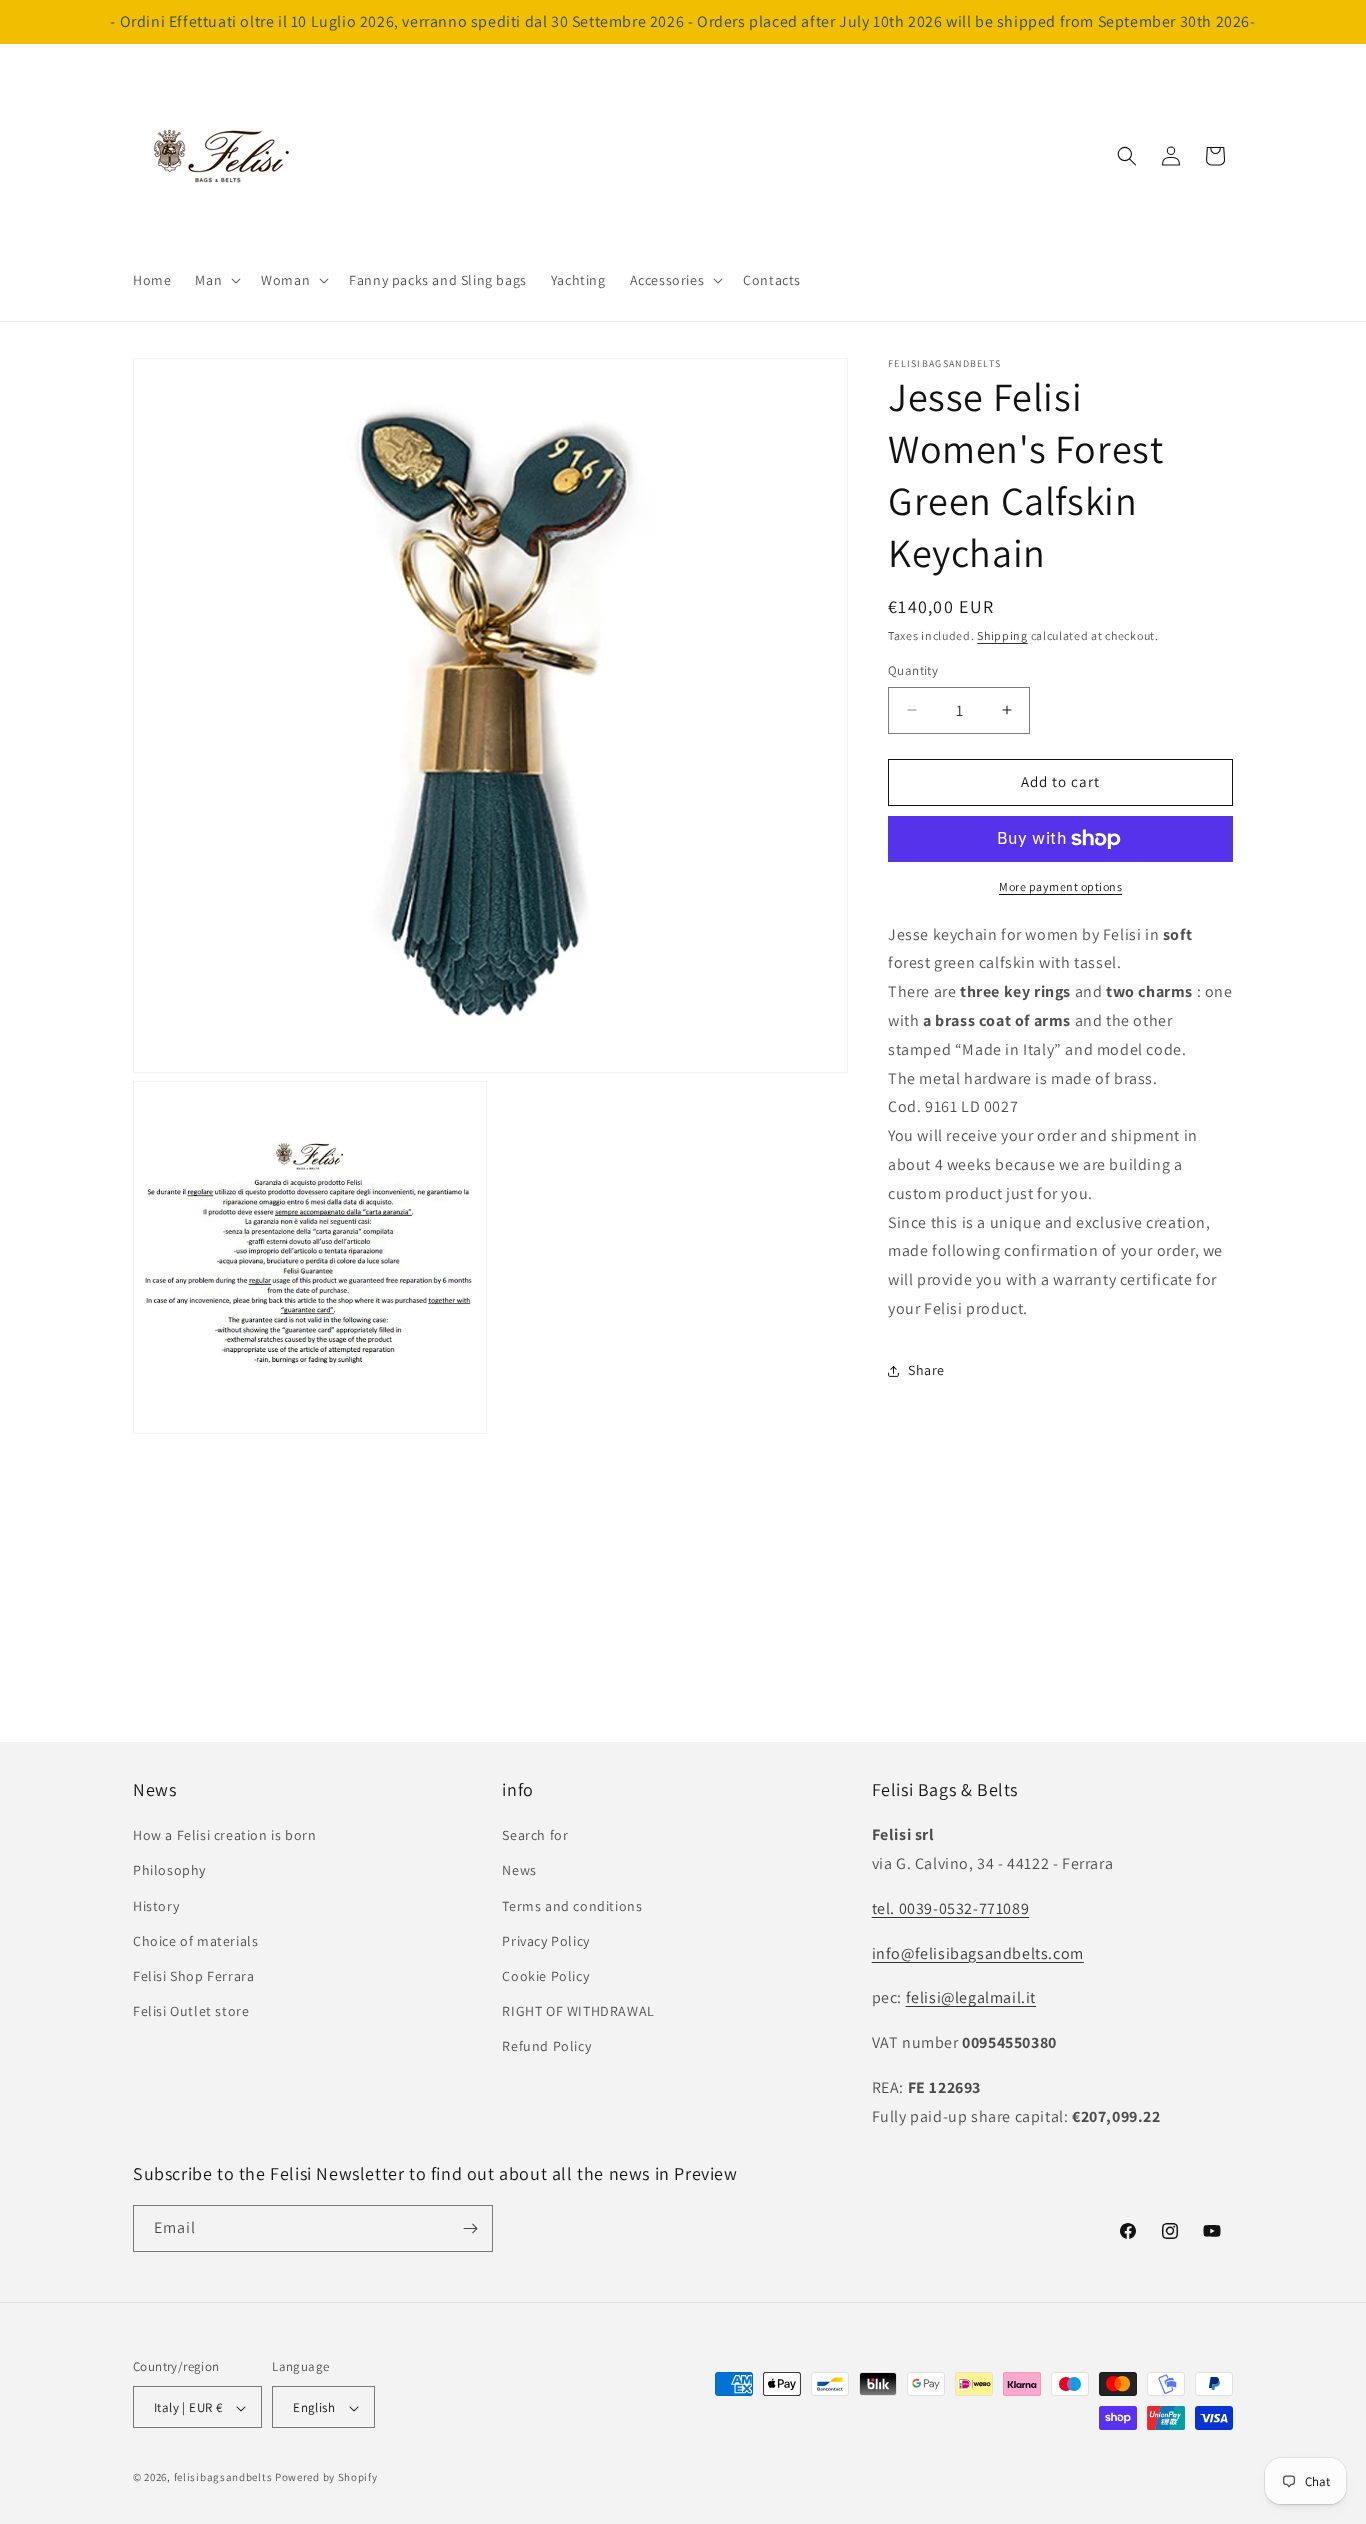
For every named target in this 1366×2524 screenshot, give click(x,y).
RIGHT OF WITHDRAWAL (578, 2012)
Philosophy (169, 1871)
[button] (216, 280)
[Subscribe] (470, 2228)
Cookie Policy (545, 1976)
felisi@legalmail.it (971, 1998)
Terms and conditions (572, 1906)
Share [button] (926, 1370)
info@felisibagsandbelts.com (978, 1953)
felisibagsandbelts (223, 2478)
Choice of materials (195, 1941)
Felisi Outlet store (191, 2012)
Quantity (913, 670)
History (156, 1906)
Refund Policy (546, 2047)
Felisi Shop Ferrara (193, 1976)
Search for (535, 1836)
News (519, 1871)
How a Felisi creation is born (224, 1836)
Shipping (1002, 635)
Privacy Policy (545, 1941)
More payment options (1060, 886)
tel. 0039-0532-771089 (951, 1908)
